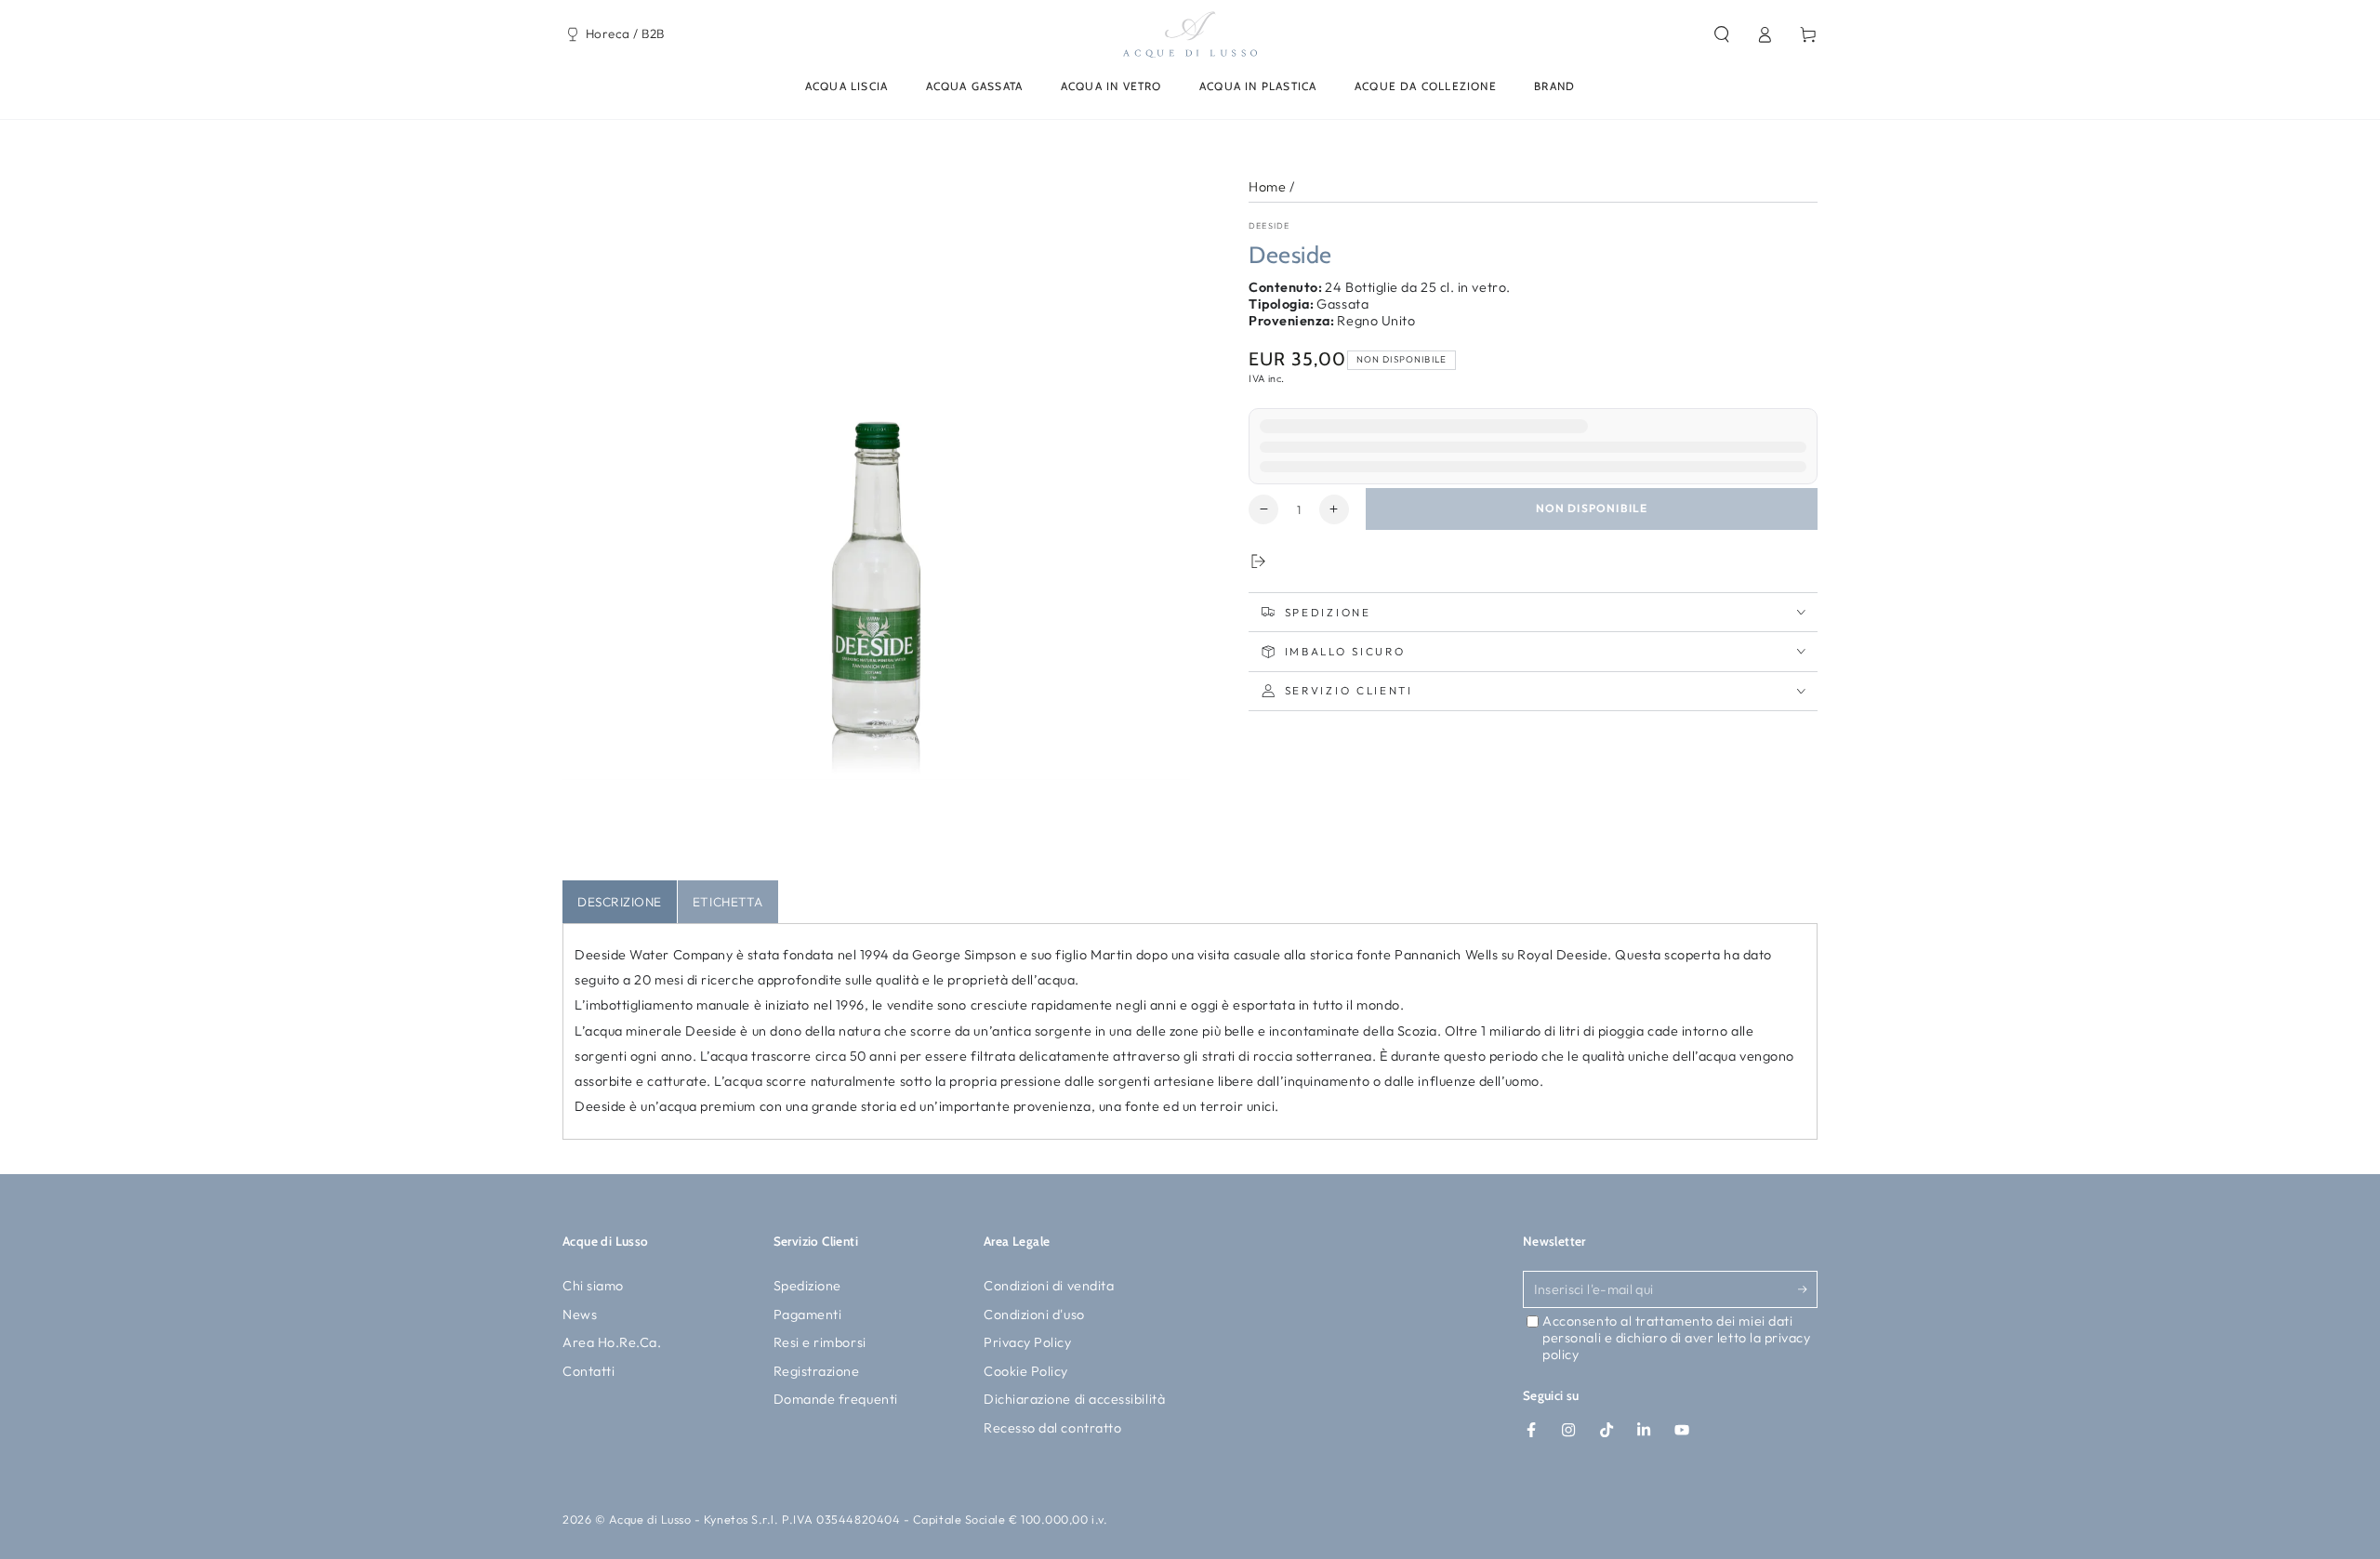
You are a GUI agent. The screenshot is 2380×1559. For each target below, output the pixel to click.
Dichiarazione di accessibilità (1074, 1399)
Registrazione (817, 1371)
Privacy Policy (1028, 1342)
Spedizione (807, 1286)
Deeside (1269, 225)
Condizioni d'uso (1034, 1315)
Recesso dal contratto (1052, 1428)
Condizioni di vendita (1049, 1286)
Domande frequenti (836, 1399)
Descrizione (620, 902)
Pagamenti (808, 1315)
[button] (1721, 34)
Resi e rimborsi (820, 1342)
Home (1267, 187)
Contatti (588, 1371)
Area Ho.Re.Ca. (612, 1342)
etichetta (728, 902)
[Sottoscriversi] (1808, 1289)
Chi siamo (593, 1286)
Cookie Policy (1026, 1371)
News (580, 1315)
